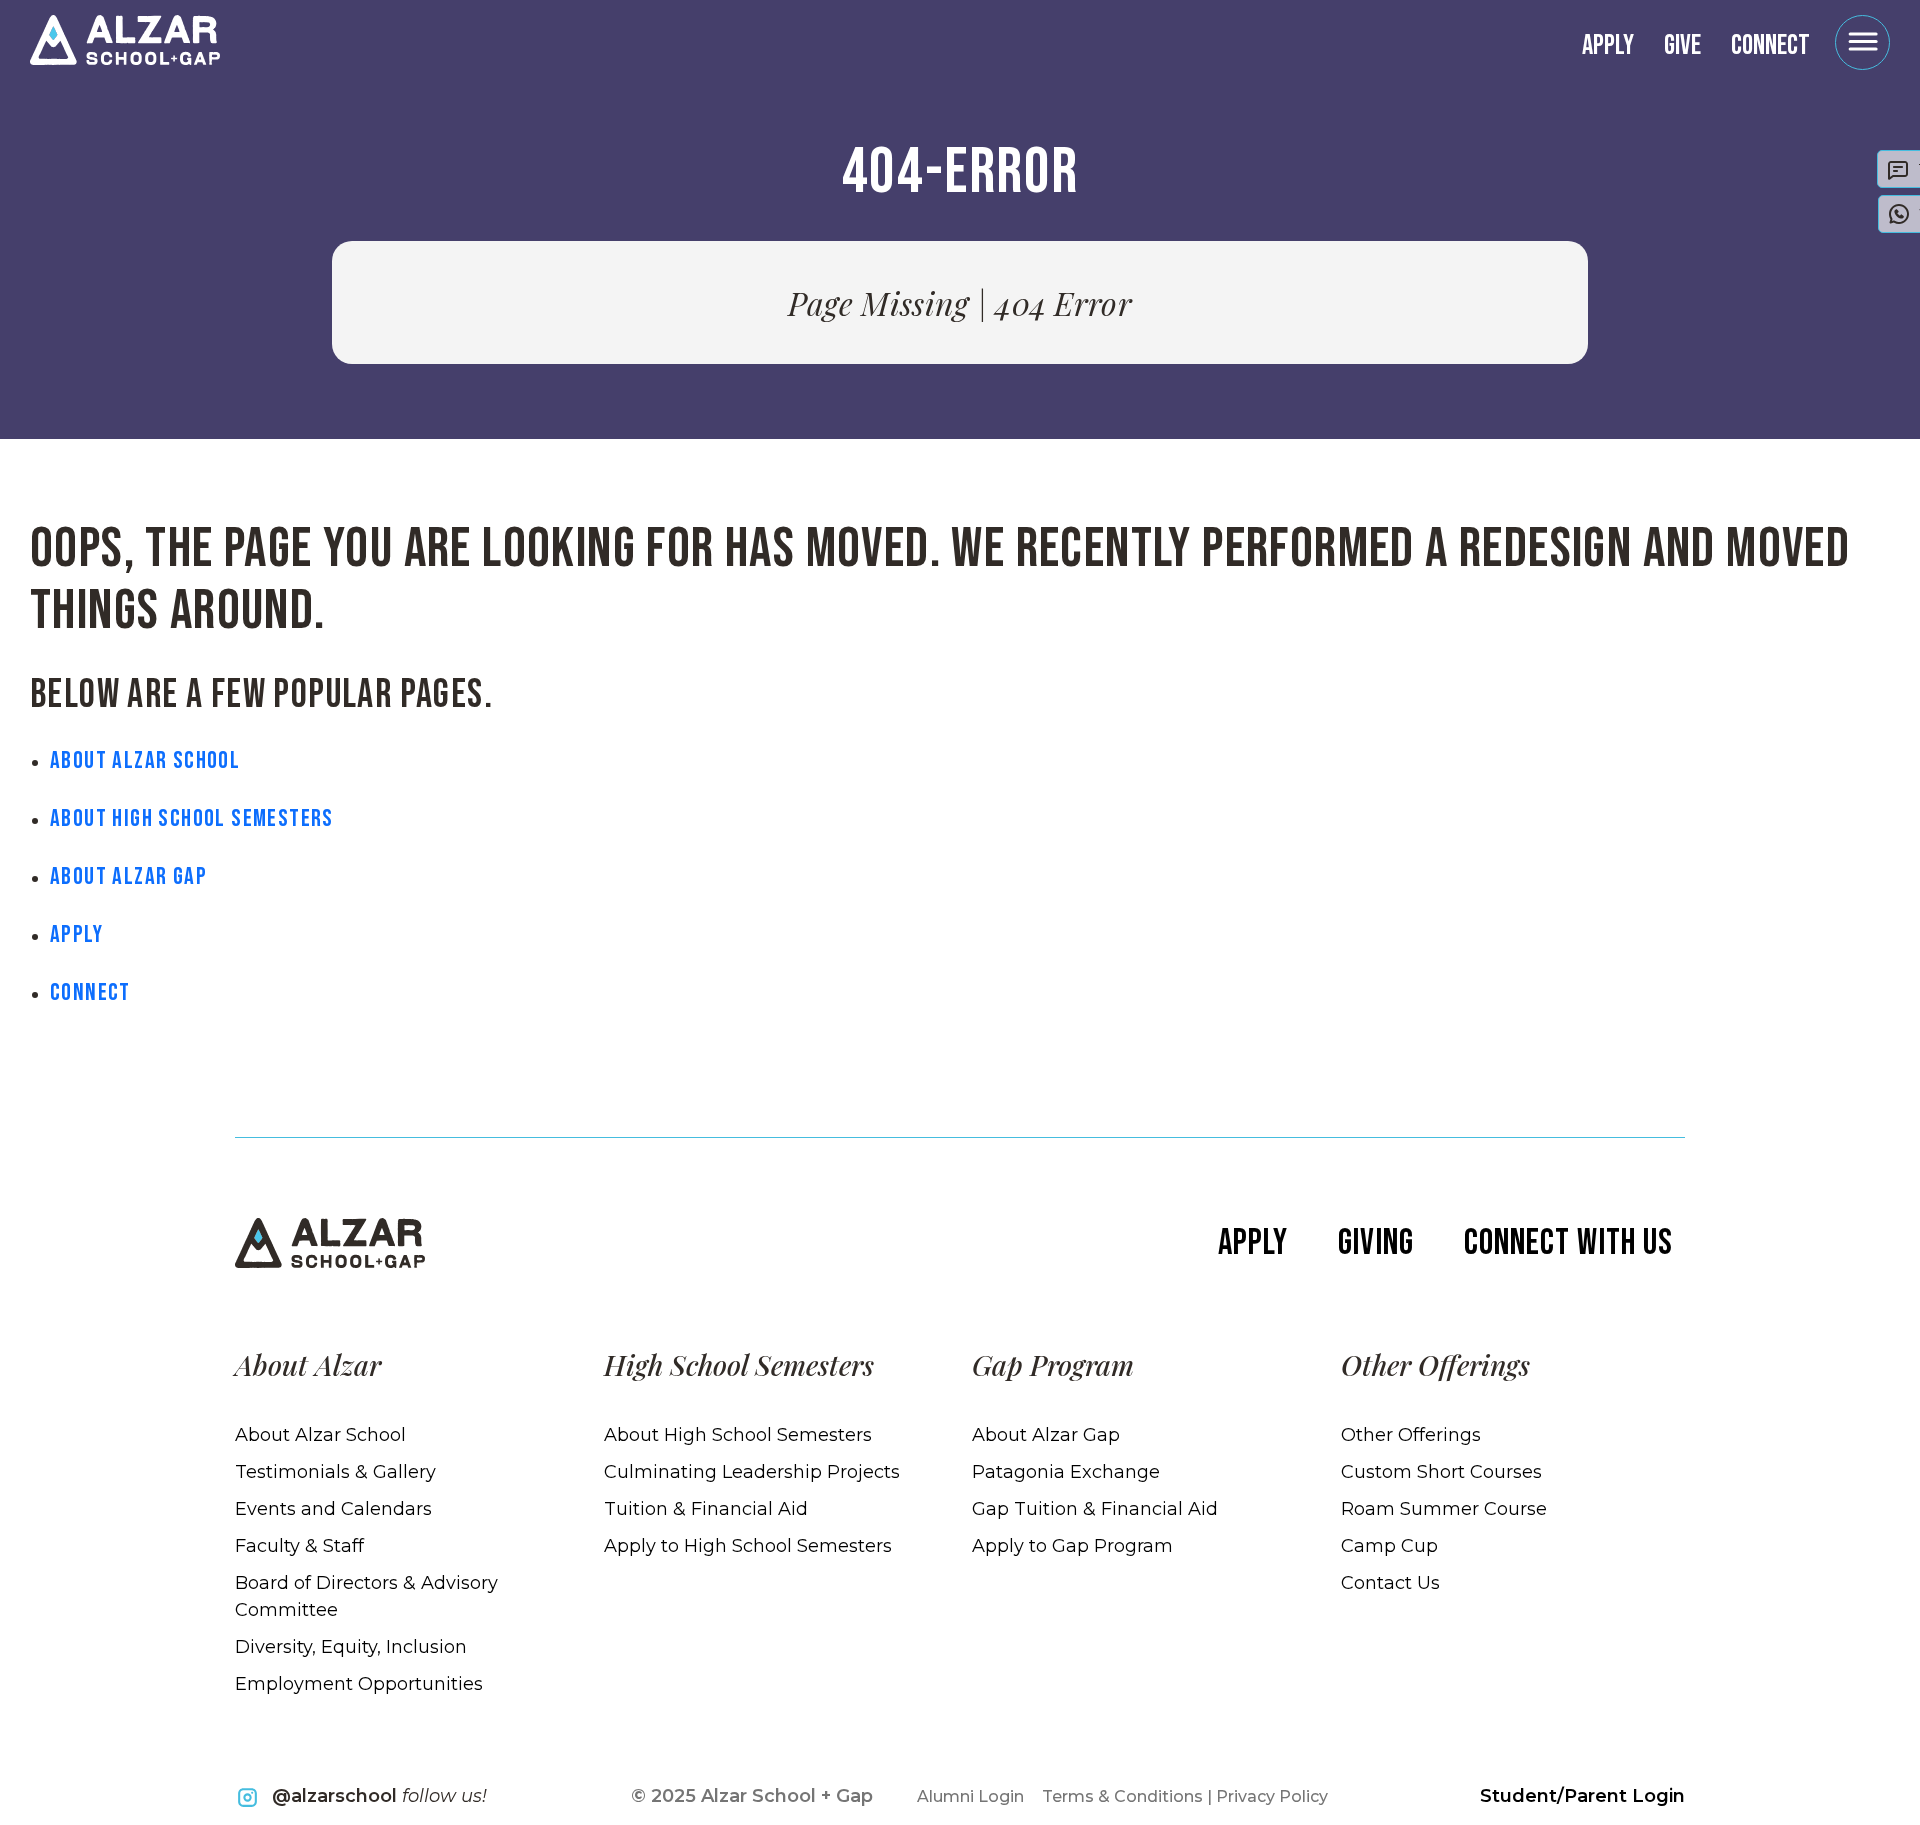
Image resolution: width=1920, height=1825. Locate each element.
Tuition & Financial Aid (706, 1509)
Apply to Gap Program (1072, 1546)
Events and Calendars (333, 1509)
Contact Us (1390, 1583)
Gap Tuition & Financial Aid (1095, 1509)
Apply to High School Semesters (748, 1546)
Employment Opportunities (359, 1684)
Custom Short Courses (1441, 1472)
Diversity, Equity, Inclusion (351, 1647)
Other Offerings (1411, 1435)
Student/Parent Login (1582, 1796)
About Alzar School (145, 760)
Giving (1375, 1243)
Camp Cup (1389, 1546)
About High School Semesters (192, 818)
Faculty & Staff (299, 1546)
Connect (1770, 45)
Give (1682, 45)
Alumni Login (970, 1796)
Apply (1608, 45)
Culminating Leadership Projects (752, 1472)
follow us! (379, 1796)
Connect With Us (1568, 1243)
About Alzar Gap (128, 876)
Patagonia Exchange (1066, 1472)
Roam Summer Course (1444, 1509)
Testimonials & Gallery (335, 1472)
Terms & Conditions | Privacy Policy (1185, 1796)
